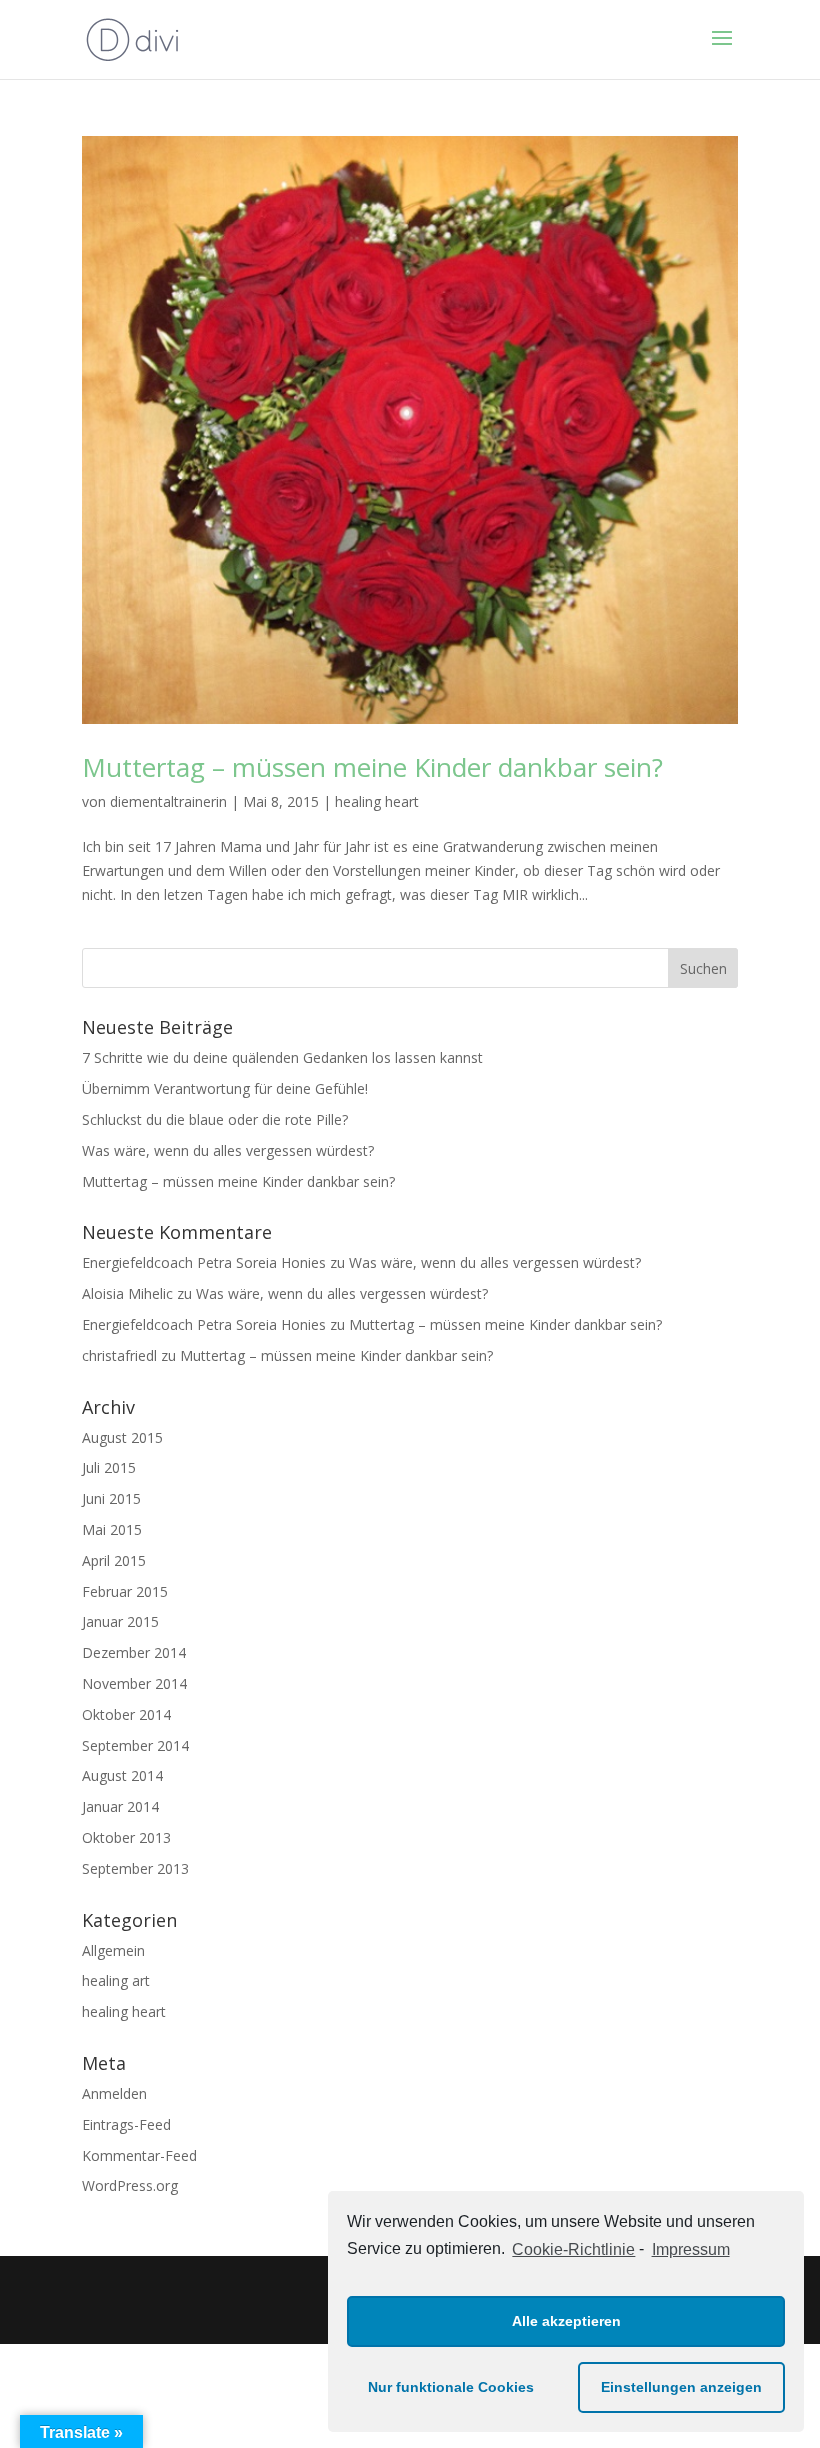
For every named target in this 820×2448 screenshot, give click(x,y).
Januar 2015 (120, 1621)
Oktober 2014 (126, 1714)
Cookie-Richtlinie (573, 2249)
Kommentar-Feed (139, 2155)
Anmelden (114, 2093)
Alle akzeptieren (566, 2321)
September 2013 (135, 1868)
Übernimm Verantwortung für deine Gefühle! (225, 1088)
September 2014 (135, 1745)
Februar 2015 (125, 1591)
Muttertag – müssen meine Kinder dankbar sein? (372, 767)
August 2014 (122, 1775)
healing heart (377, 801)
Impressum (690, 2249)
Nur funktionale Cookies (451, 2387)
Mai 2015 (112, 1529)
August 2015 (122, 1437)
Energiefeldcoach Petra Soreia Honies (204, 1262)
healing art (116, 1980)
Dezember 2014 (134, 1652)
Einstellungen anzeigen (681, 2387)
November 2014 (134, 1683)
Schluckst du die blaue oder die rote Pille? (215, 1119)
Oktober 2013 (126, 1837)
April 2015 (114, 1560)
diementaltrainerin (168, 801)
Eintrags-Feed (126, 2124)
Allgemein (113, 1950)
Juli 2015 (109, 1467)
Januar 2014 (120, 1806)
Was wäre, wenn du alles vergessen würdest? (228, 1150)
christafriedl (119, 1355)
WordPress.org (130, 2185)
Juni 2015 (111, 1498)
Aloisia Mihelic (127, 1293)
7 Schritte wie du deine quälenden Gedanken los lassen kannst (282, 1057)
